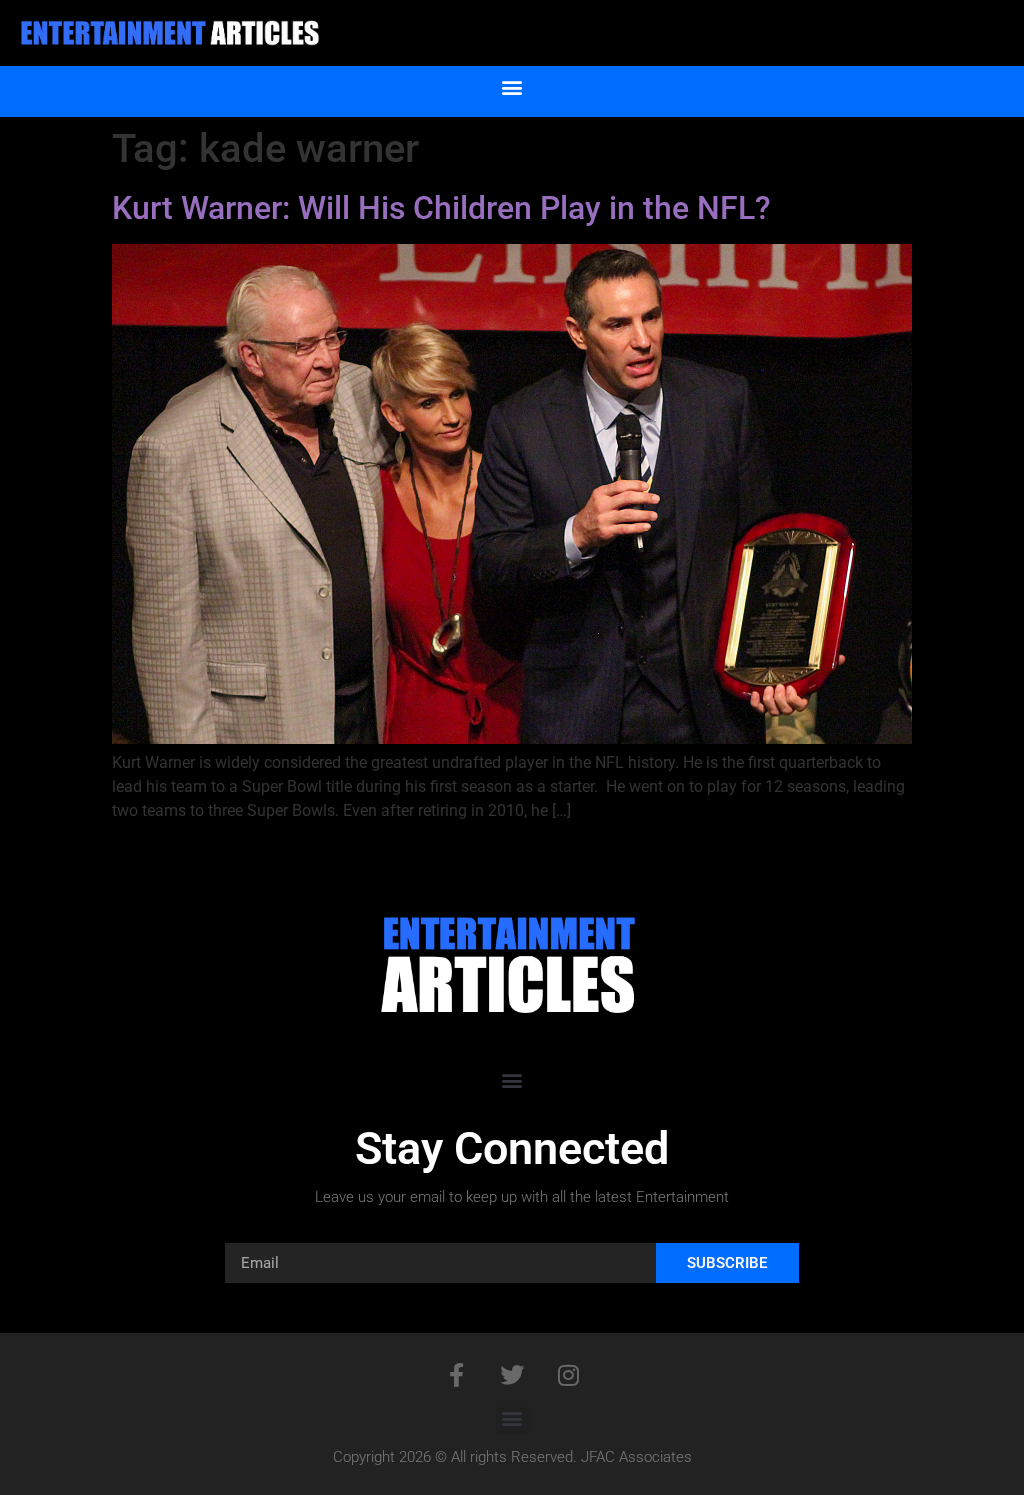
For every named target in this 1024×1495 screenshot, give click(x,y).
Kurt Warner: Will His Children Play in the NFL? (441, 208)
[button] (512, 86)
